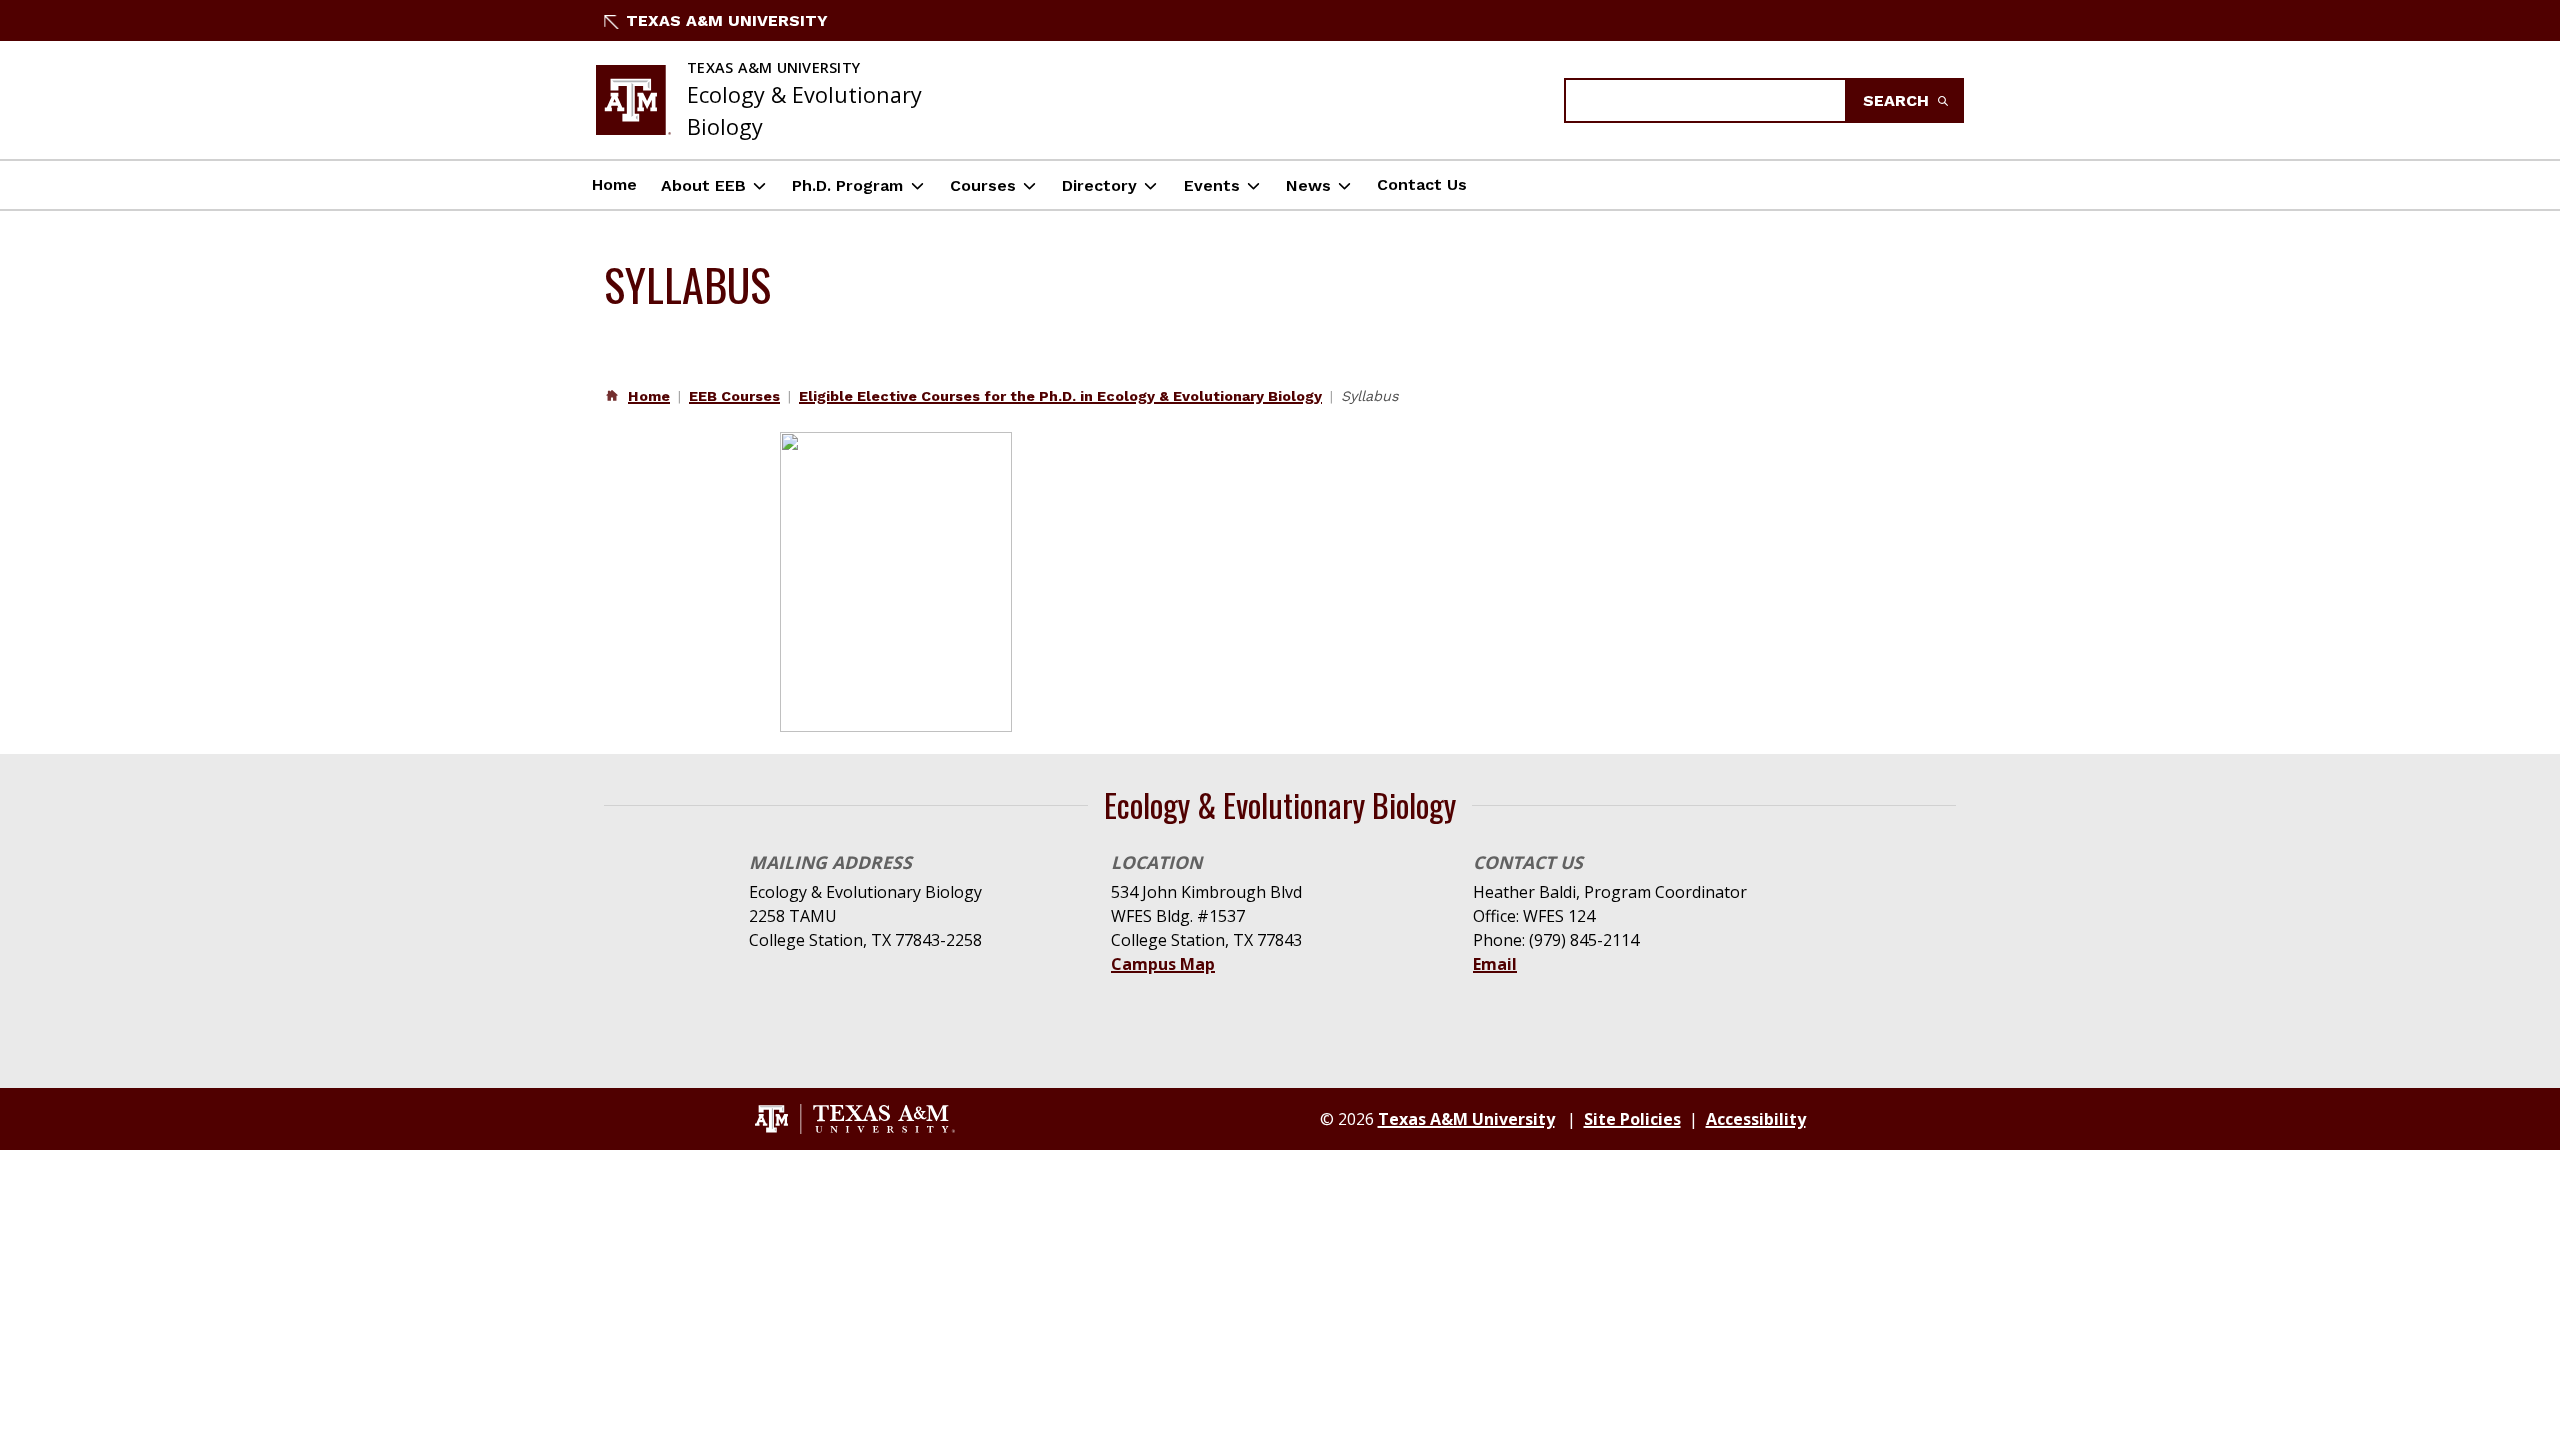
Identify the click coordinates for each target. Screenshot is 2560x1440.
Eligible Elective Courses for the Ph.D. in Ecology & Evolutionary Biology (1060, 396)
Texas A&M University (727, 20)
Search (1898, 100)
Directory (1099, 185)
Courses (983, 185)
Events (1212, 185)
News (1308, 185)
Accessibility (1756, 1119)
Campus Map (1163, 964)
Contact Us (1422, 184)
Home (614, 184)
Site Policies (1632, 1119)
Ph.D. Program (847, 185)
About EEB (703, 185)
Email (1495, 964)
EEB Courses (734, 396)
